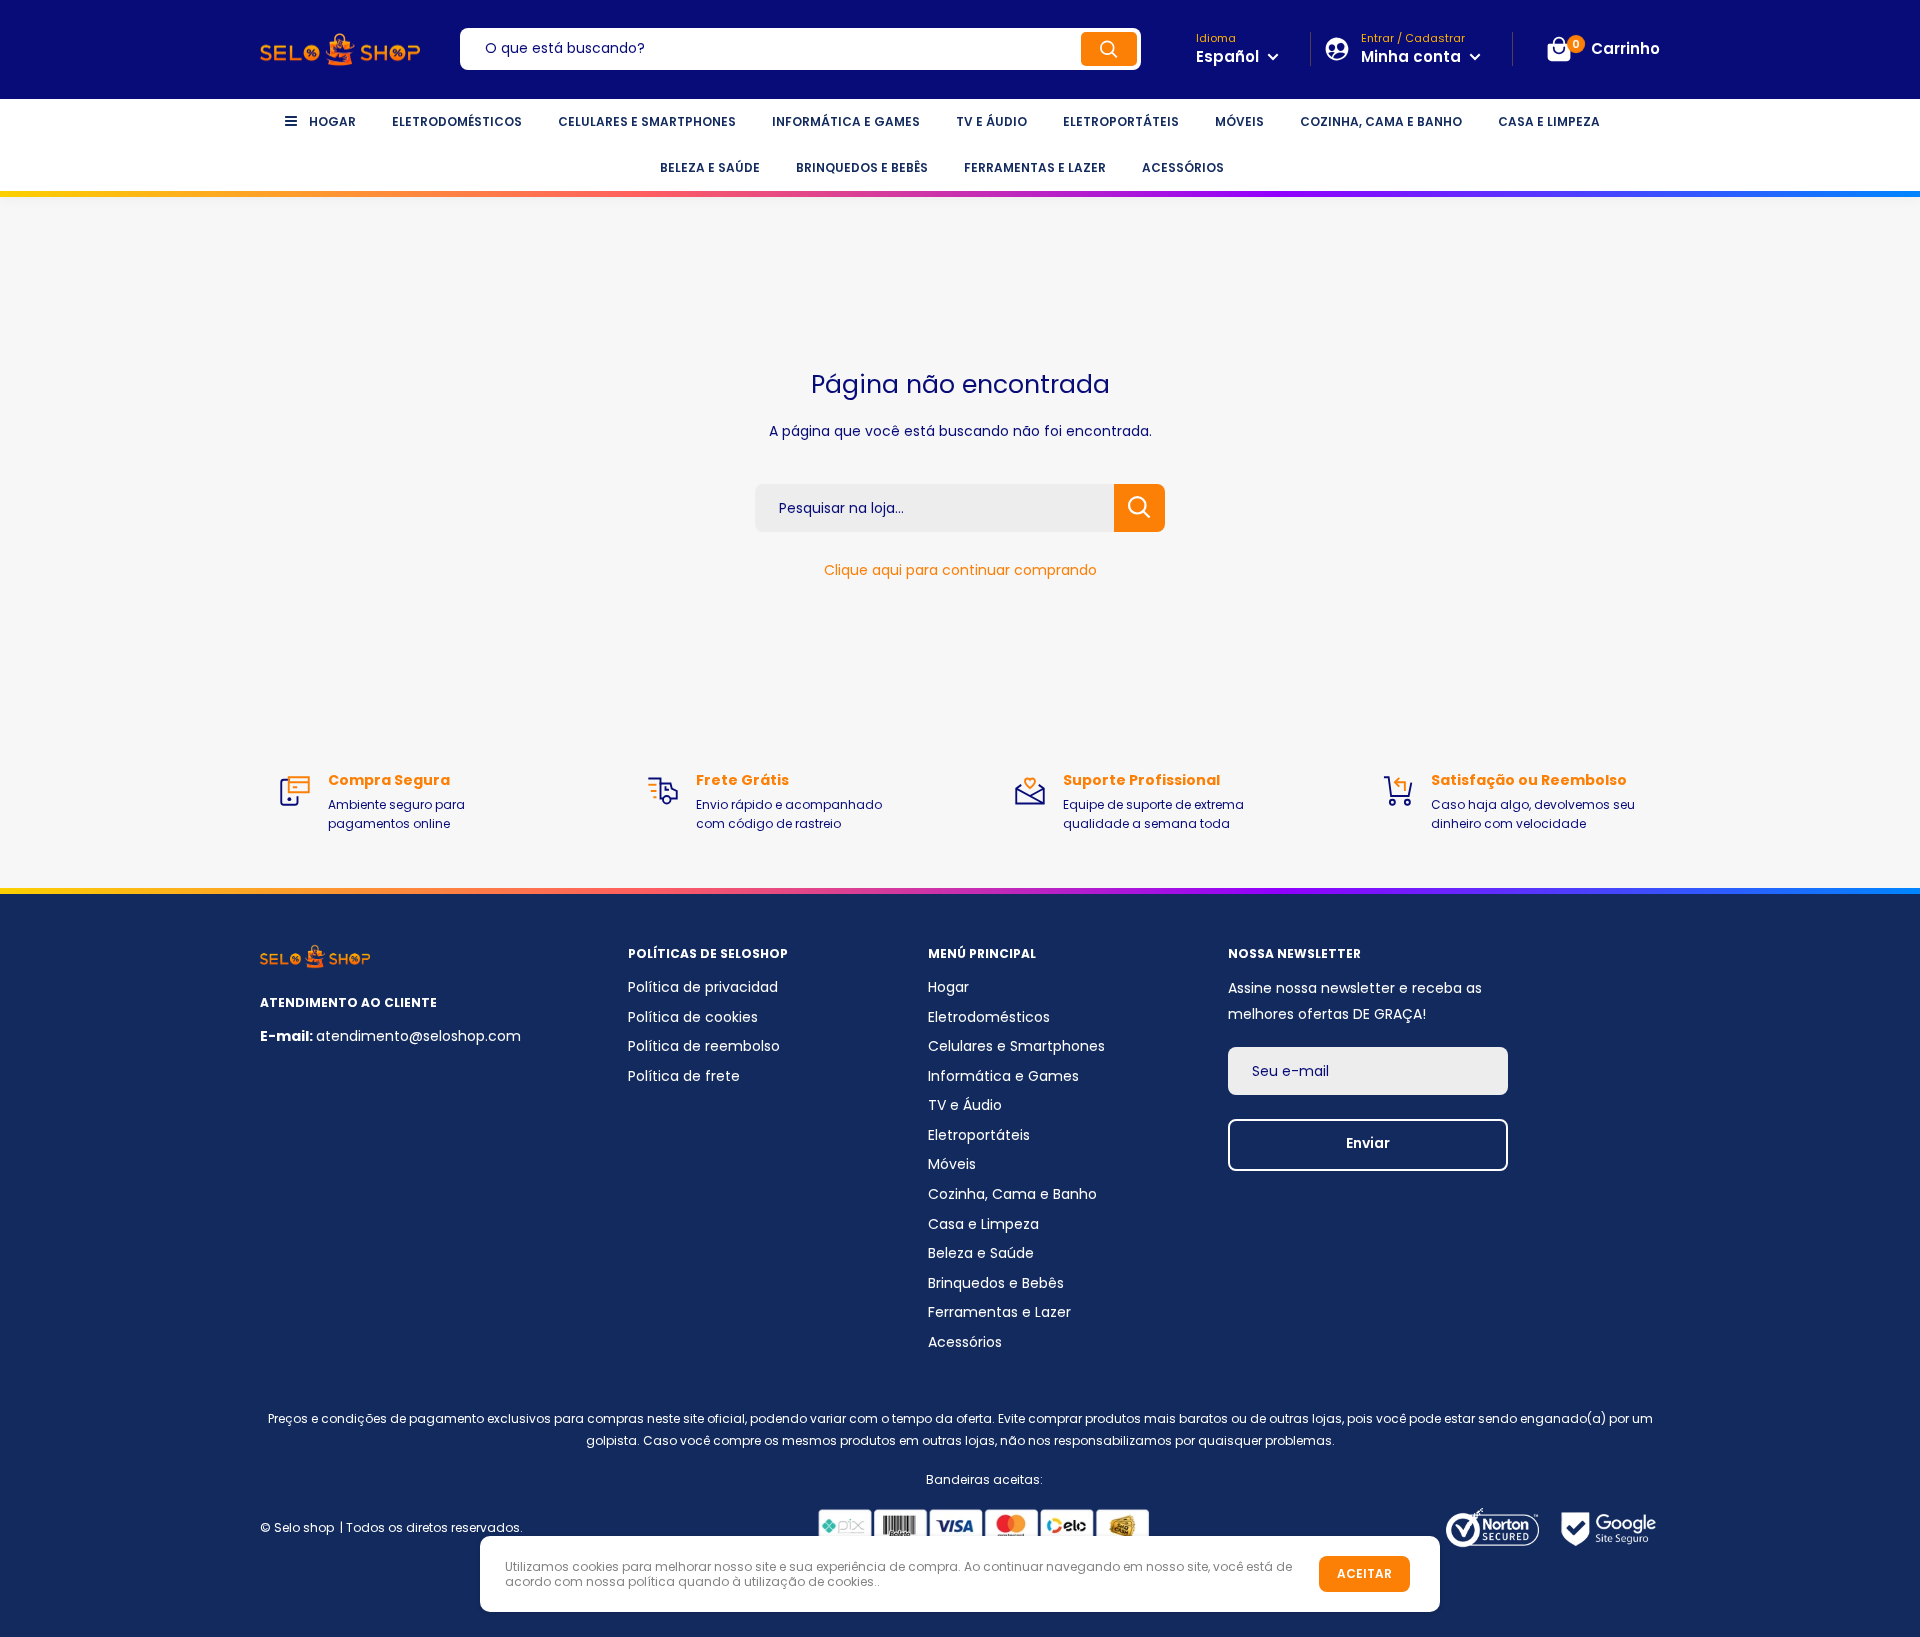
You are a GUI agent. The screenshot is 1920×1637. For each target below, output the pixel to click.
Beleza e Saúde (710, 167)
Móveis (1239, 121)
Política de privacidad (703, 987)
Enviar (1368, 1143)
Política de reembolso (704, 1046)
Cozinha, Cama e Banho (1381, 121)
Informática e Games (846, 121)
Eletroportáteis (1121, 121)
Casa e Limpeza (1549, 121)
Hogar (332, 121)
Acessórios (1183, 167)
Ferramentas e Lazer (1035, 167)
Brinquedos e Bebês (862, 167)
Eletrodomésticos (457, 121)
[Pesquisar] (1109, 49)
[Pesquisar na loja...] (1139, 508)
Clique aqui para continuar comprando (960, 570)
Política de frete (684, 1076)
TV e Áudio (991, 121)
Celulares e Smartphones (647, 121)
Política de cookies (693, 1017)
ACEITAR (1364, 1573)
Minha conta (1413, 56)
